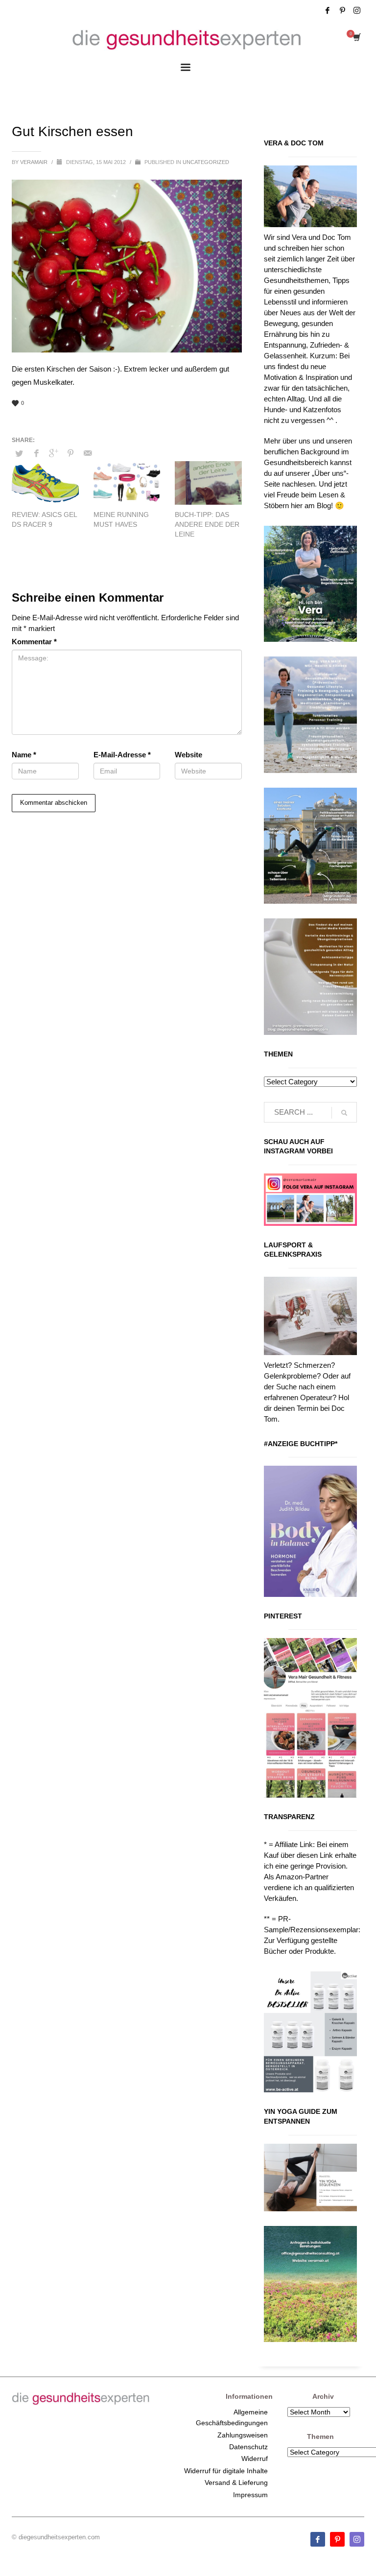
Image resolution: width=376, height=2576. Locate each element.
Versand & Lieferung (236, 2482)
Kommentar (34, 642)
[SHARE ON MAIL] (88, 453)
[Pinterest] (342, 10)
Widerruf (255, 2459)
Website (188, 755)
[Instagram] (357, 10)
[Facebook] (328, 10)
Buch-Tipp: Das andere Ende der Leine (207, 524)
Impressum (250, 2495)
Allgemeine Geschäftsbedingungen (232, 2417)
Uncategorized (206, 162)
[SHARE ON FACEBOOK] (36, 453)
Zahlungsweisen (243, 2435)
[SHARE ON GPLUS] (53, 453)
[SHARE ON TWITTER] (19, 454)
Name (24, 755)
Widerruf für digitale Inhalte (226, 2471)
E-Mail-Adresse (122, 755)
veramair (35, 162)
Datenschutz (248, 2447)
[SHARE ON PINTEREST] (70, 453)
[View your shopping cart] (356, 38)
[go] (344, 1113)
